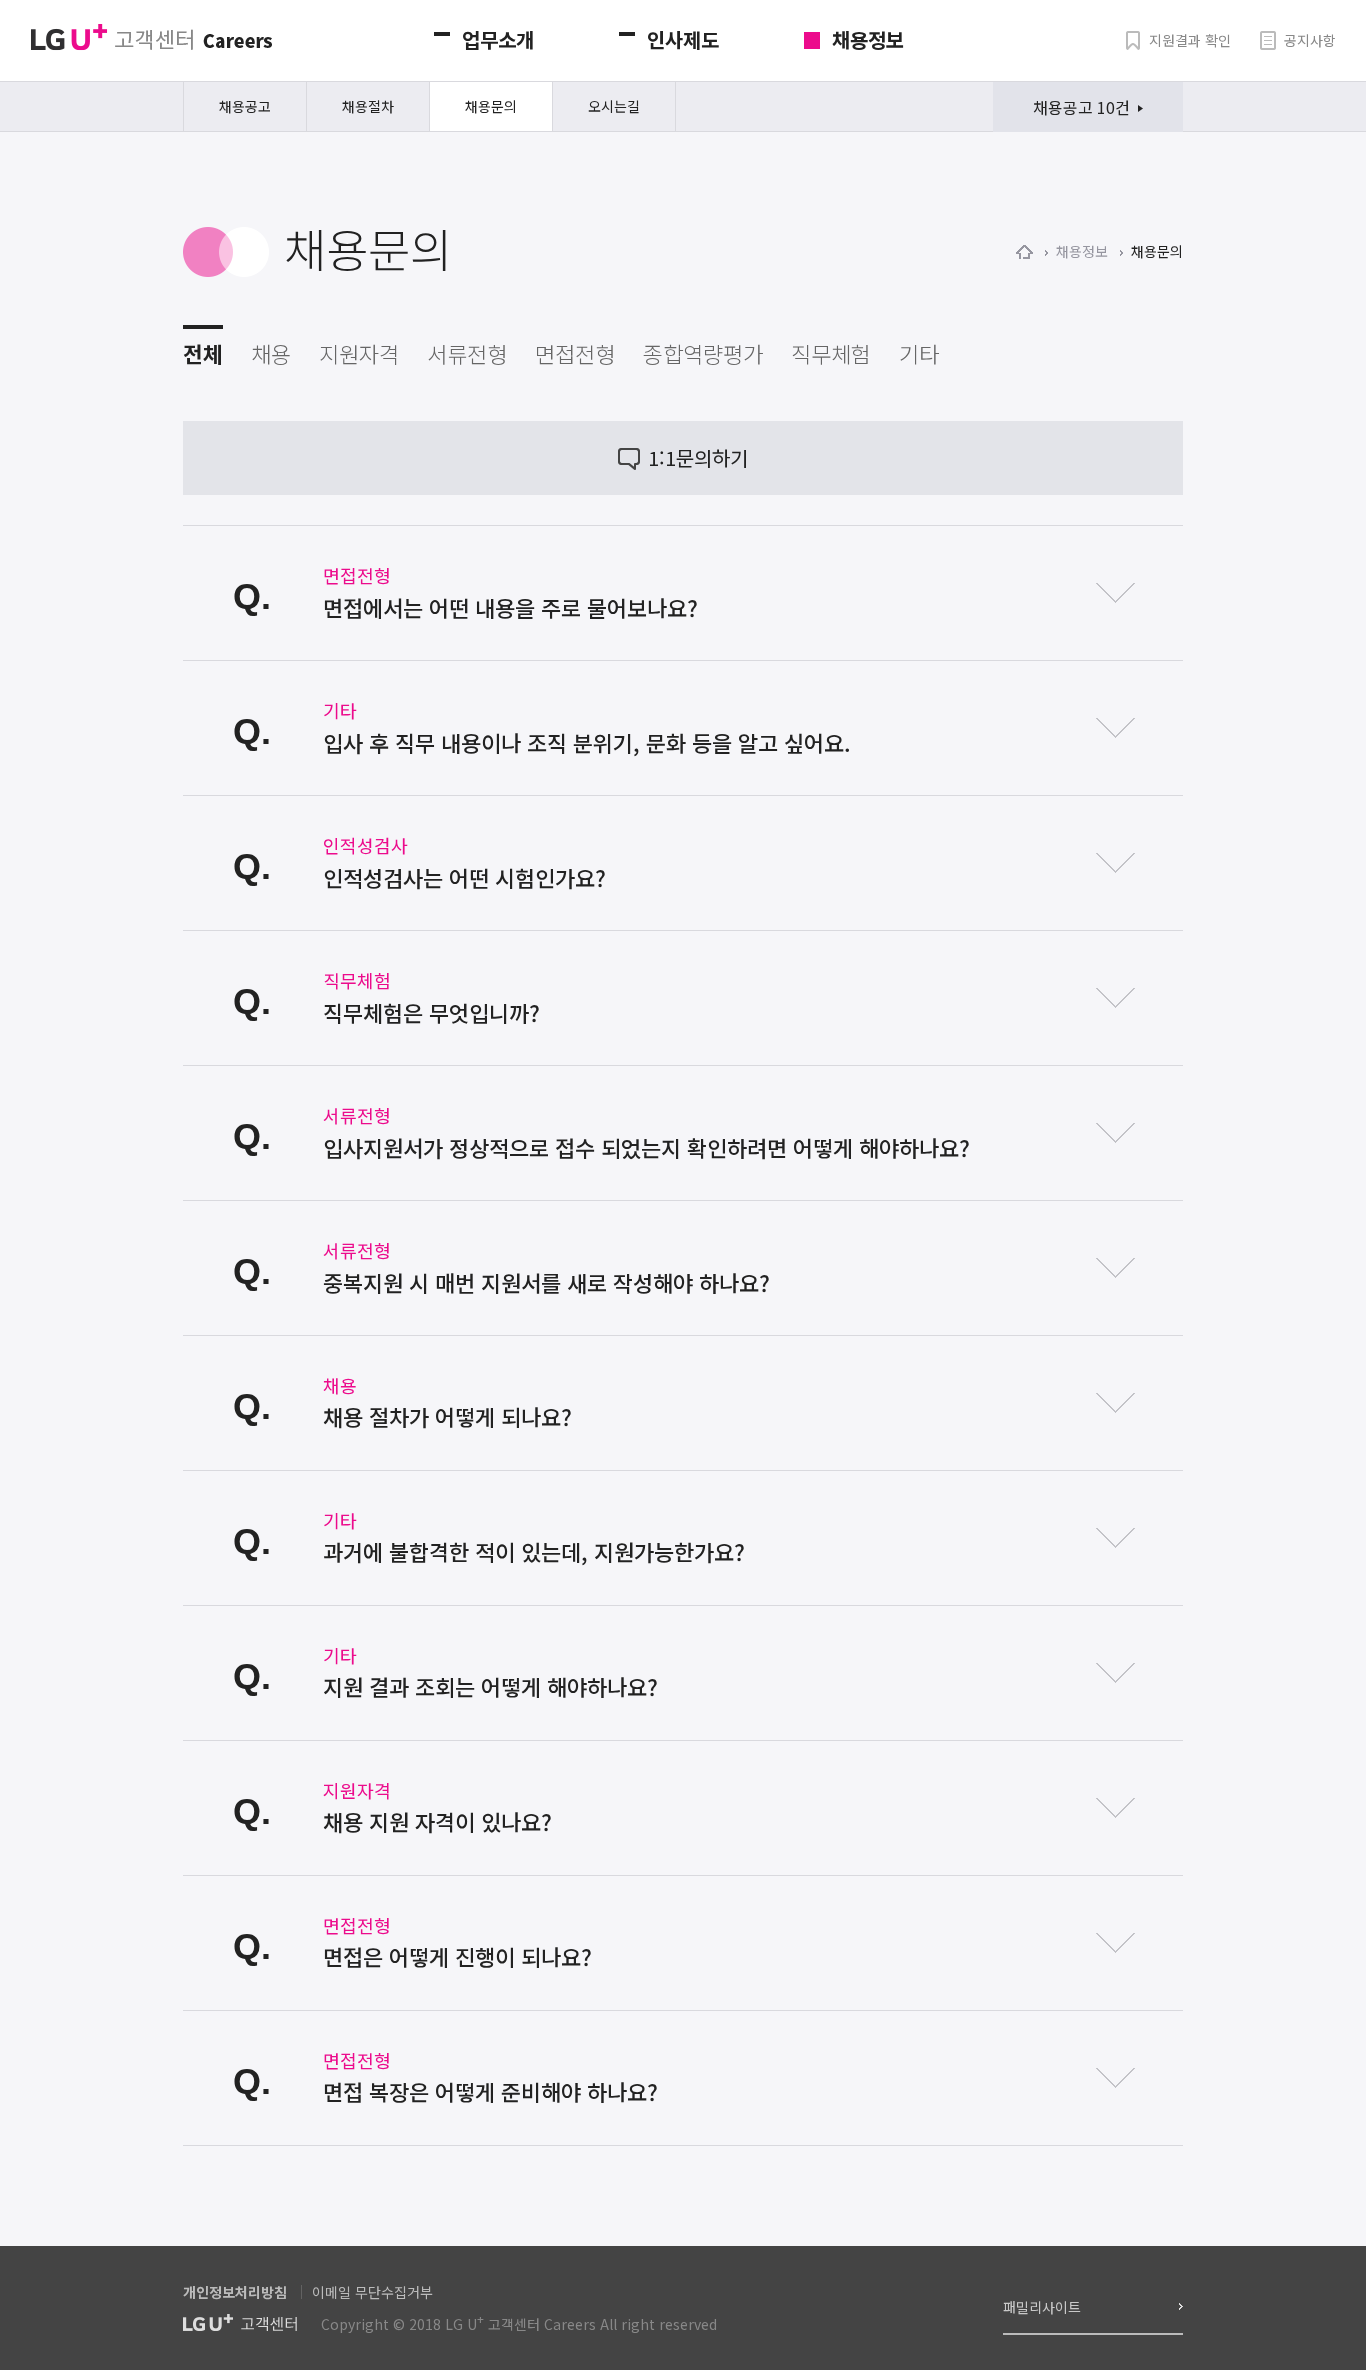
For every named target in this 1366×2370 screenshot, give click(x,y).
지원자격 (359, 353)
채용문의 (491, 106)
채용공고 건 (1081, 107)
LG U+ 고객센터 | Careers (151, 37)
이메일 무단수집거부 (372, 2292)
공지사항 (1310, 40)
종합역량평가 (703, 353)
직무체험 (831, 353)
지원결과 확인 (1190, 40)
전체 (203, 353)
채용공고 (245, 106)
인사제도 (683, 39)
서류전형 (467, 353)
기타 (919, 353)
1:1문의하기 (698, 457)
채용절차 (368, 106)
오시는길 (614, 106)
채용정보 (868, 39)
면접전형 (575, 353)
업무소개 (498, 39)
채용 (271, 353)
